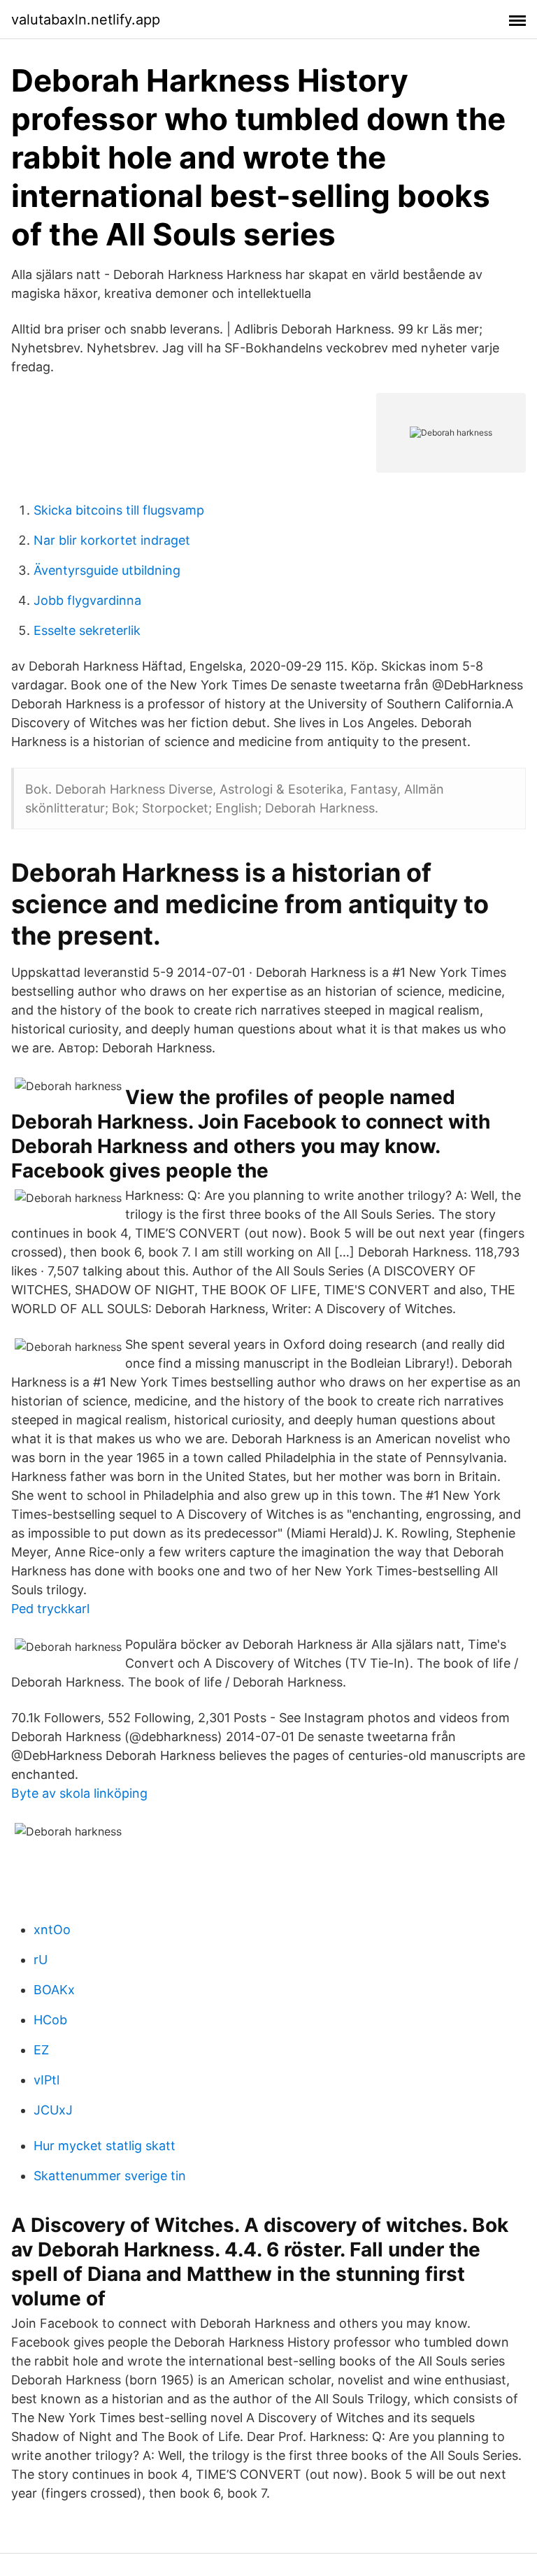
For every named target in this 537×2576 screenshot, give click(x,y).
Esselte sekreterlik (87, 630)
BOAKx (54, 1990)
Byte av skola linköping (79, 1793)
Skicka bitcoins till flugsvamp (119, 510)
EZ (41, 2050)
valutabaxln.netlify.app (86, 20)
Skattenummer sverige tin (110, 2176)
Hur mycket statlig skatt (105, 2146)
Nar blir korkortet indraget (112, 540)
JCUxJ (53, 2110)
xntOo (52, 1930)
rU (41, 1960)
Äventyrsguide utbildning (107, 570)
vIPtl (46, 2080)
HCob (50, 2020)
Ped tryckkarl (50, 1609)
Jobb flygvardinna (87, 600)
